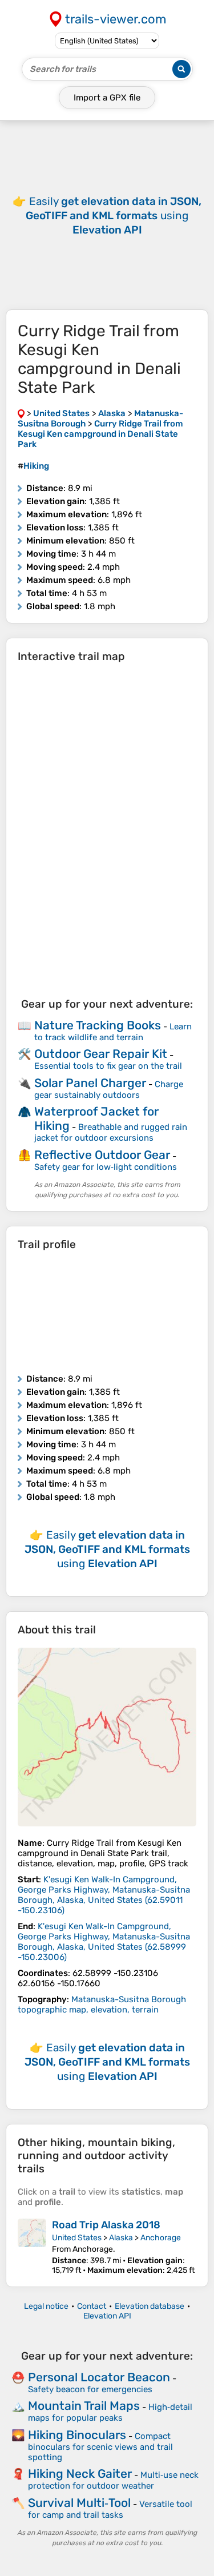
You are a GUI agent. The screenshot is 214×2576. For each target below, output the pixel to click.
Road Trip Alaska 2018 (106, 2225)
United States (77, 2238)
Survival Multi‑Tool (79, 2503)
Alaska (121, 2238)
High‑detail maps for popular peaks (110, 2412)
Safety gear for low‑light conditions (106, 1167)
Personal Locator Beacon (99, 2377)
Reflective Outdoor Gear (102, 1155)
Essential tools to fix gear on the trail (108, 1066)
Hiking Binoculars (77, 2435)
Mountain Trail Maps (84, 2406)
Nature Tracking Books (98, 1025)
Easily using (114, 216)
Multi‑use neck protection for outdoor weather (113, 2480)
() (104, 1895)
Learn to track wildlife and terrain (113, 1032)
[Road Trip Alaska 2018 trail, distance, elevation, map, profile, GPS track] (32, 2247)
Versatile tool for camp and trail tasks (110, 2509)
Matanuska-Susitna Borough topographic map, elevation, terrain (102, 2005)
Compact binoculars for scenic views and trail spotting (100, 2447)
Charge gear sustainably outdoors (109, 1090)
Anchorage (161, 2238)
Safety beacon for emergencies (90, 2389)
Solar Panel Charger (90, 1083)
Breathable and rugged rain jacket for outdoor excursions (111, 1132)
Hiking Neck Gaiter (80, 2474)
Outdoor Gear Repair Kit (101, 1054)
